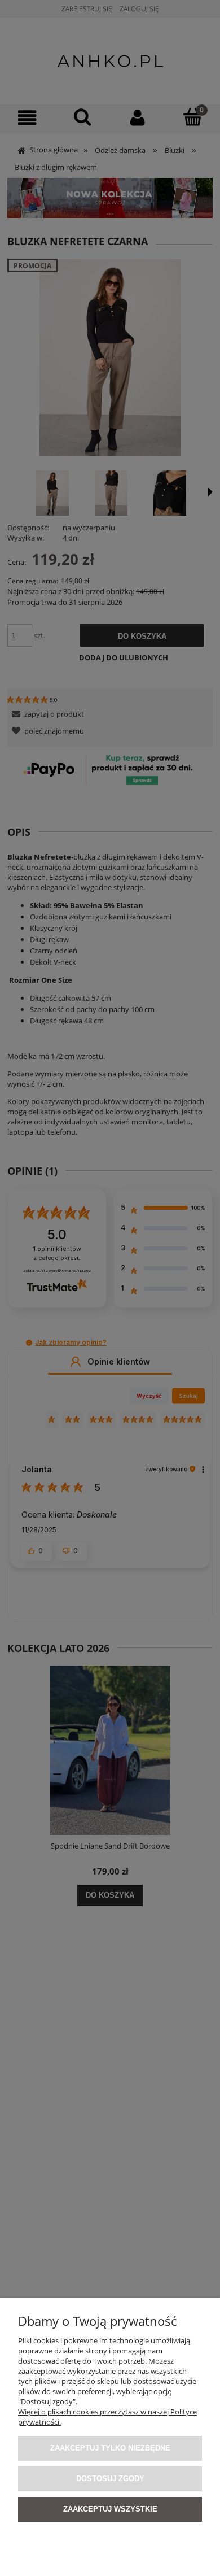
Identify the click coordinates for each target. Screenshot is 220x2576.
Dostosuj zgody (110, 2479)
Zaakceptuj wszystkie (110, 2509)
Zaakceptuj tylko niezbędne (110, 2448)
